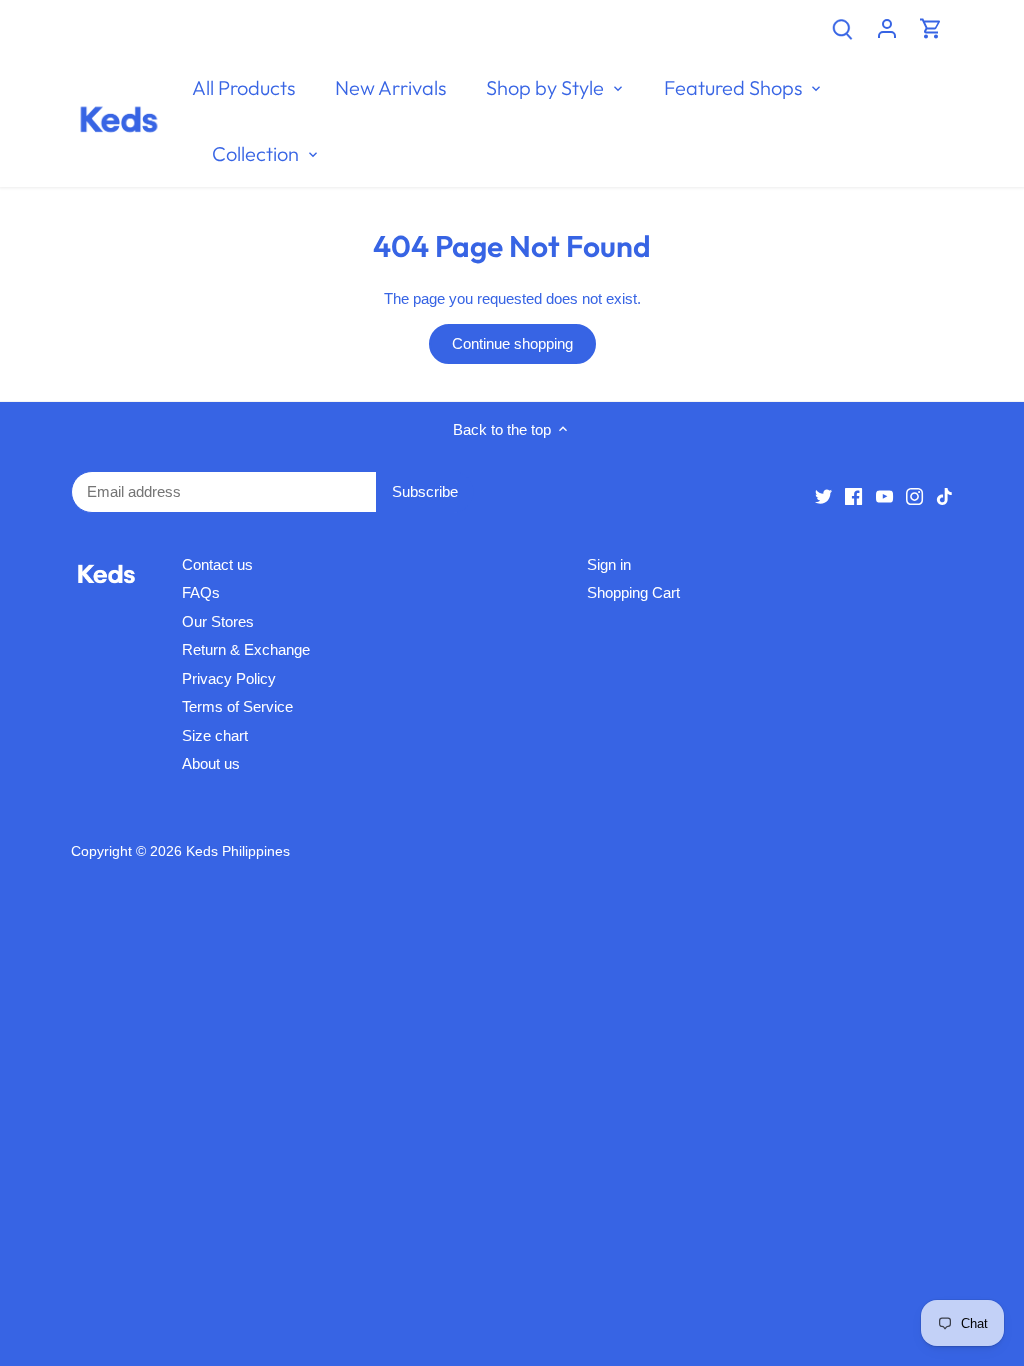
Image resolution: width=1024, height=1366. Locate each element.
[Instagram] (914, 494)
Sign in (609, 564)
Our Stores (218, 621)
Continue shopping (512, 343)
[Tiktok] (944, 494)
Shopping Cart (633, 592)
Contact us (217, 564)
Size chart (215, 735)
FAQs (201, 592)
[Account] (887, 27)
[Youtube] (884, 494)
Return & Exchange (246, 649)
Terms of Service (237, 706)
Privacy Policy (229, 678)
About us (211, 763)
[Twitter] (823, 494)
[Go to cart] (931, 27)
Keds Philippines (238, 851)
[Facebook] (853, 494)
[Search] (843, 27)
